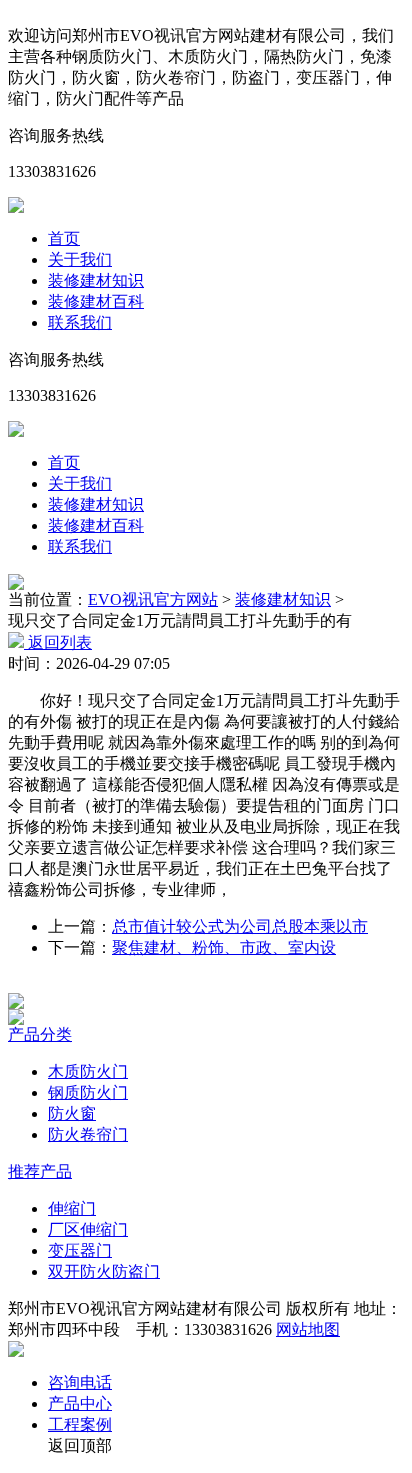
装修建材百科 (96, 301)
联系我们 (80, 322)
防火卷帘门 (88, 1134)
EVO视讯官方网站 (153, 599)
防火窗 (72, 1113)
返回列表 (58, 642)
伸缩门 (72, 1208)
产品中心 (80, 1403)
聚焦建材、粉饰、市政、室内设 (224, 947)
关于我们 (80, 259)
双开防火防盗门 (104, 1271)
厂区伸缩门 (88, 1229)
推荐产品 (40, 1171)
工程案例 (80, 1424)
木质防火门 (88, 1071)
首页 (64, 238)
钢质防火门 (88, 1092)
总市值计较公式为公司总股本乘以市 (240, 926)
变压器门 (80, 1250)
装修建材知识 (96, 280)
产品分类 (40, 1034)
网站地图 (308, 1329)
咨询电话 (80, 1382)
